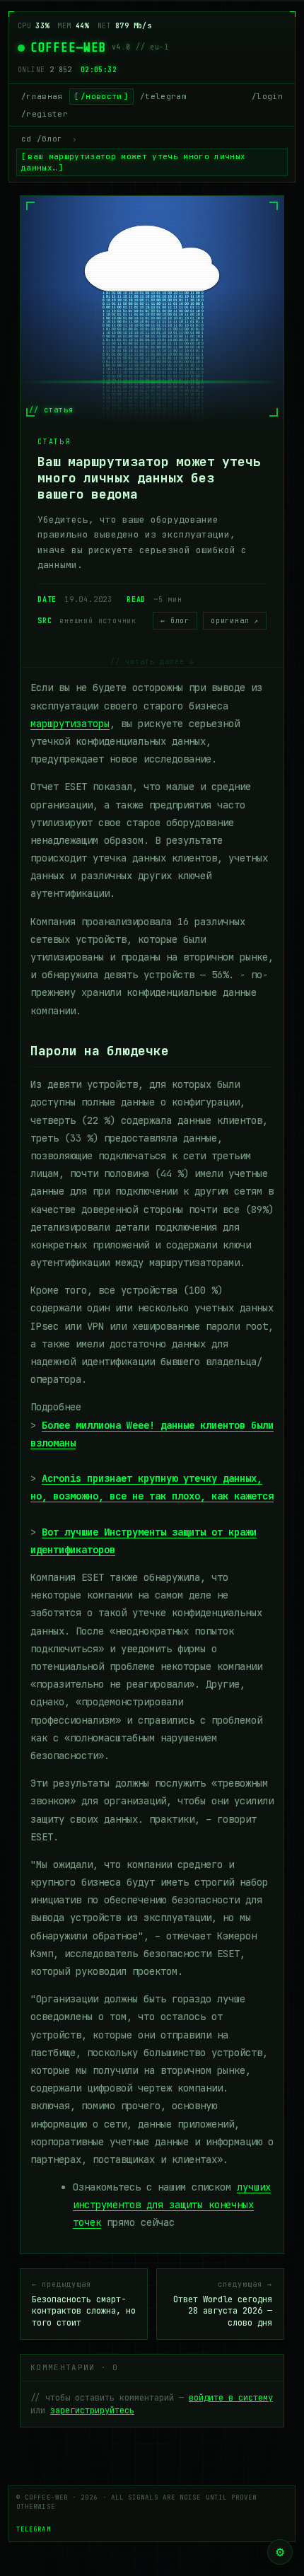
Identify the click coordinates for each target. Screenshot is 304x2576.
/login (267, 96)
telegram (34, 2529)
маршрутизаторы (70, 724)
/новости (101, 96)
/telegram (163, 96)
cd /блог (42, 139)
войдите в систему (231, 2398)
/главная (42, 96)
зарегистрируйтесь (92, 2410)
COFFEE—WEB (68, 47)
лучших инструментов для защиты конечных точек (172, 2205)
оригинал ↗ (235, 621)
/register (45, 114)
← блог (175, 621)
